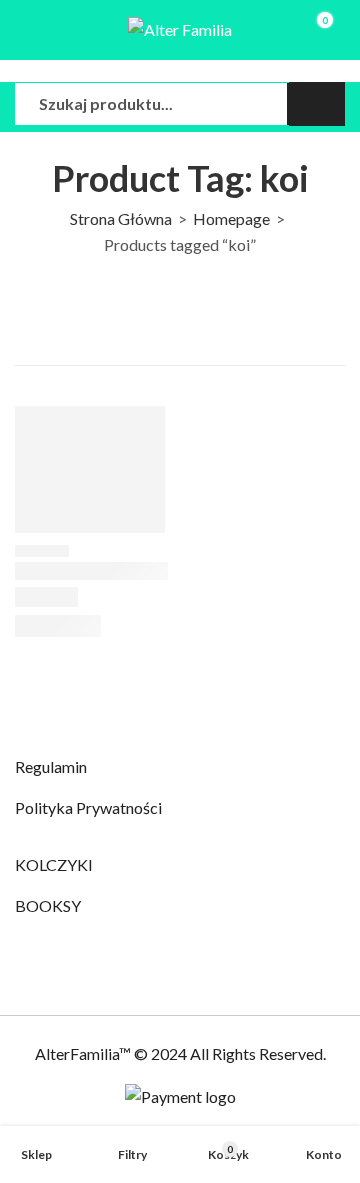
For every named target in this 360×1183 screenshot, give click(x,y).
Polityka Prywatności (88, 807)
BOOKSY (48, 905)
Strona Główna (121, 218)
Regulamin (51, 766)
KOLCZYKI (54, 864)
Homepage (231, 218)
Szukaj (317, 104)
